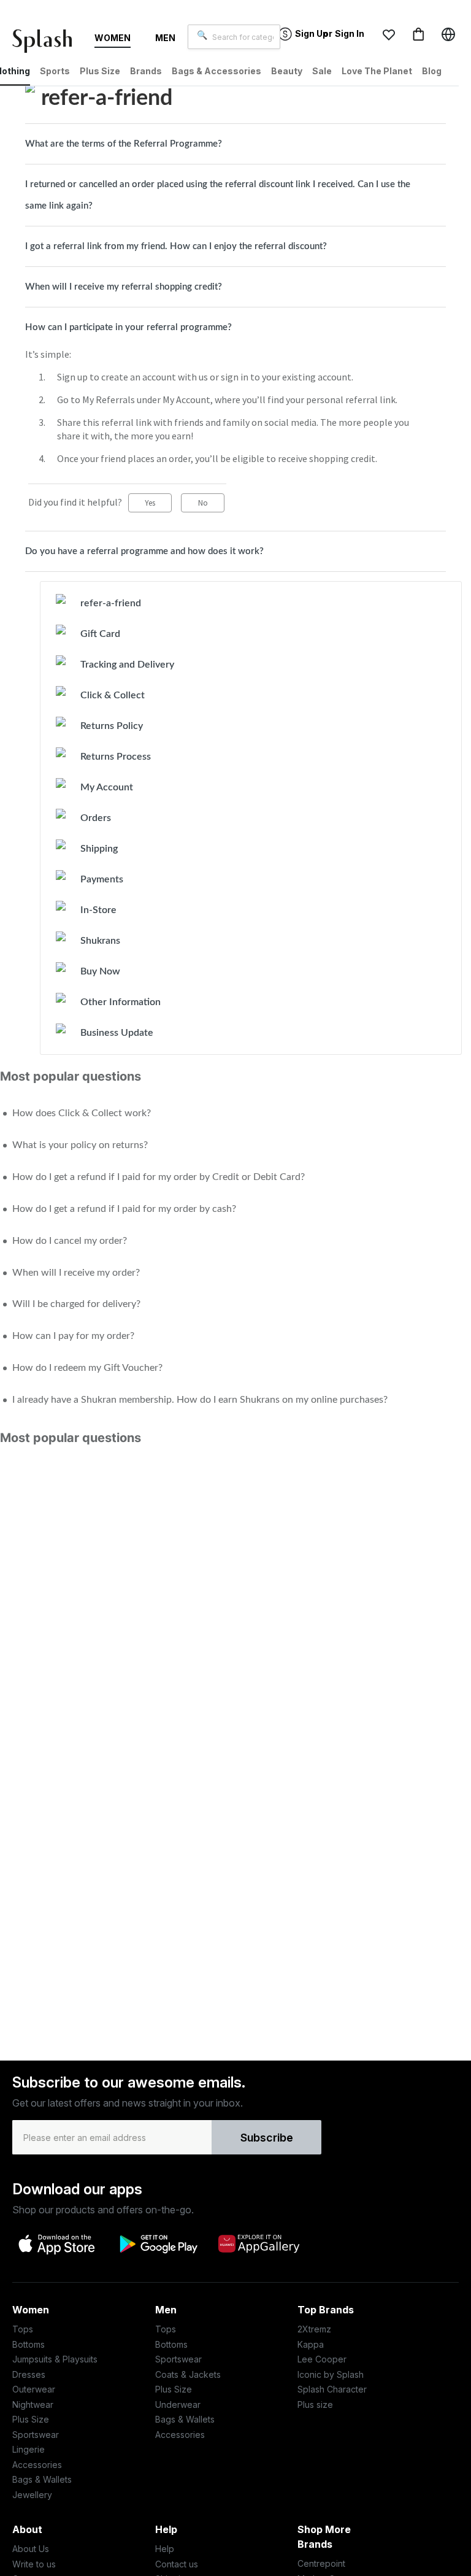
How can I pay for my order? (73, 1336)
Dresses (29, 2374)
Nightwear (33, 2404)
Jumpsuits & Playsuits (55, 2359)
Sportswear (36, 2435)
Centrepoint (321, 2563)
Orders (96, 818)
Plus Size (31, 2419)
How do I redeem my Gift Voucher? (87, 1368)
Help (165, 2549)
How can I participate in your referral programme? (128, 327)
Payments (102, 879)
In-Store (98, 910)
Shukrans (100, 941)
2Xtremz (314, 2329)
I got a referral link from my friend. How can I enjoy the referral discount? (176, 246)
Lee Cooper (322, 2359)
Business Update (117, 1033)
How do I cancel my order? (70, 1241)
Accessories (37, 2465)
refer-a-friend (111, 603)
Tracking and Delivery (127, 665)
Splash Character (332, 2389)
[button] (389, 34)
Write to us (34, 2564)
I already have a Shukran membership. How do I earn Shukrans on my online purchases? (200, 1400)
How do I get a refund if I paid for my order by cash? (124, 1209)
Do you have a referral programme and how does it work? (144, 551)
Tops (23, 2329)
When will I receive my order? (76, 1273)
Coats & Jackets (188, 2374)
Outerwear (34, 2389)
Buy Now (100, 971)
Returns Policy (112, 726)
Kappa (311, 2344)
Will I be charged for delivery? (76, 1304)
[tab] (235, 144)
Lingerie (29, 2449)
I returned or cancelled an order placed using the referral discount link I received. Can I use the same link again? (218, 195)
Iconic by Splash (331, 2374)
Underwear (178, 2404)
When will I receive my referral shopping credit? (124, 287)
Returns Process (116, 757)
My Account (107, 787)
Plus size (315, 2404)
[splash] (47, 44)
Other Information (121, 1002)
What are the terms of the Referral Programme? (124, 144)
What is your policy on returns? (80, 1145)
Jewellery (32, 2495)
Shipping (99, 849)
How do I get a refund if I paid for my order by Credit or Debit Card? (159, 1177)
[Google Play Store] (158, 2244)
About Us (31, 2549)
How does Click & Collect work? (82, 1113)
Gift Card (100, 634)
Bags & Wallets (42, 2479)
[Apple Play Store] (58, 2243)
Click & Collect (113, 695)
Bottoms (29, 2344)
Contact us (177, 2564)
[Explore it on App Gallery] (259, 2243)
